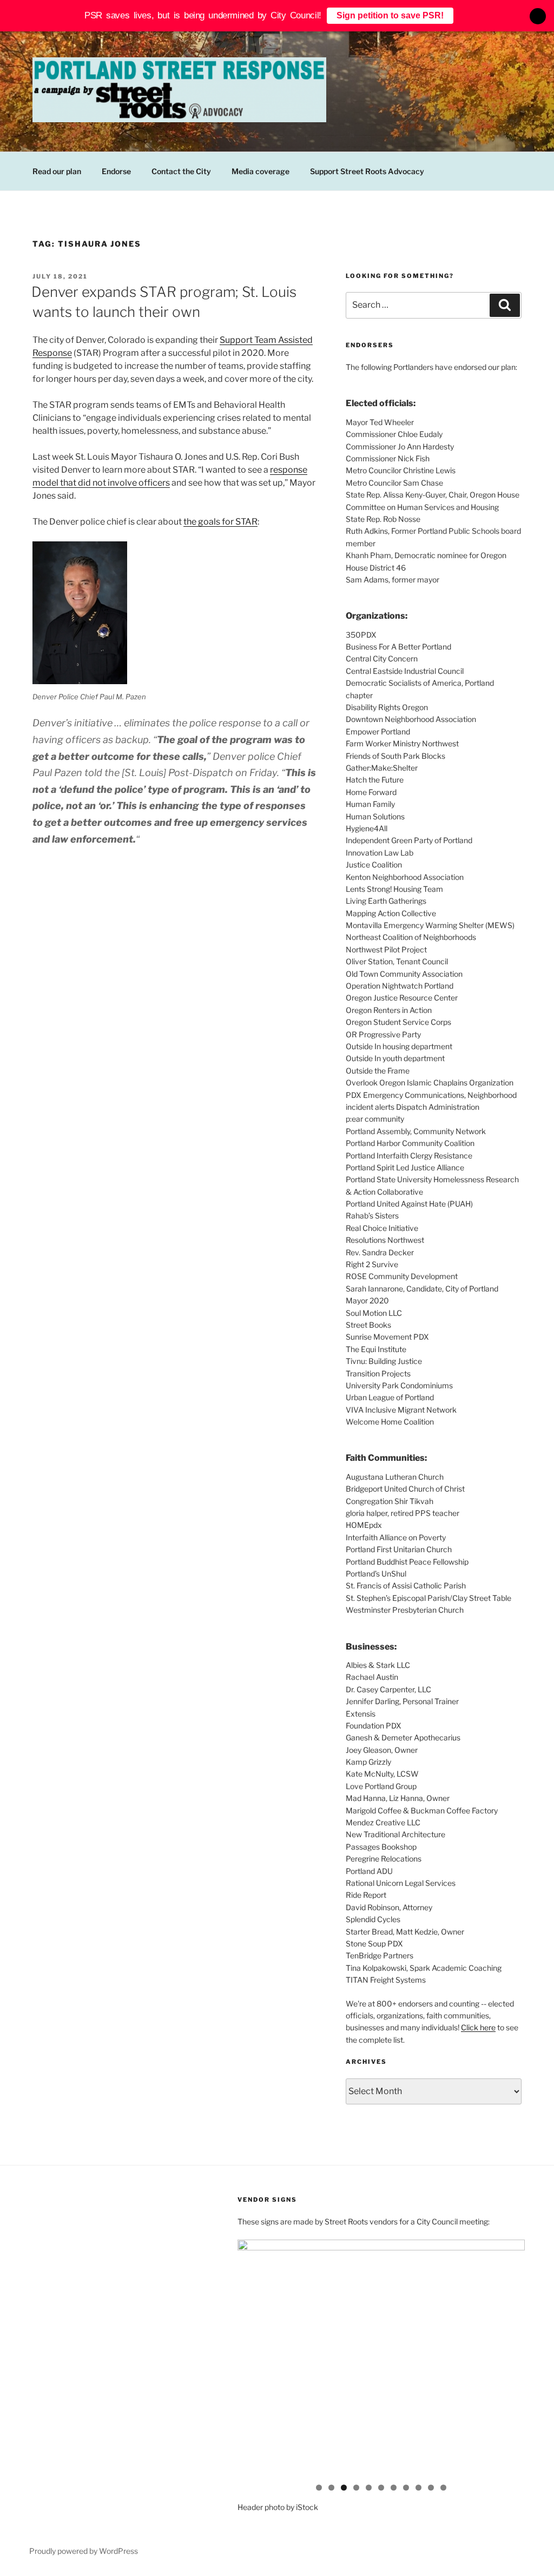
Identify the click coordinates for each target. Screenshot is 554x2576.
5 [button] (369, 2488)
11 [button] (443, 2488)
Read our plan (57, 171)
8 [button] (406, 2488)
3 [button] (344, 2488)
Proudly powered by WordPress (84, 2551)
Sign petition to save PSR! (390, 15)
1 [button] (319, 2488)
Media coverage (260, 171)
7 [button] (394, 2488)
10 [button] (431, 2488)
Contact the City (181, 171)
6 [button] (381, 2488)
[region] (381, 2360)
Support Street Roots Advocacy (367, 171)
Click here (478, 2027)
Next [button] (511, 2357)
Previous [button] (251, 2357)
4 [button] (356, 2488)
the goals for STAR (220, 522)
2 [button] (331, 2488)
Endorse (116, 171)
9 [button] (418, 2488)
